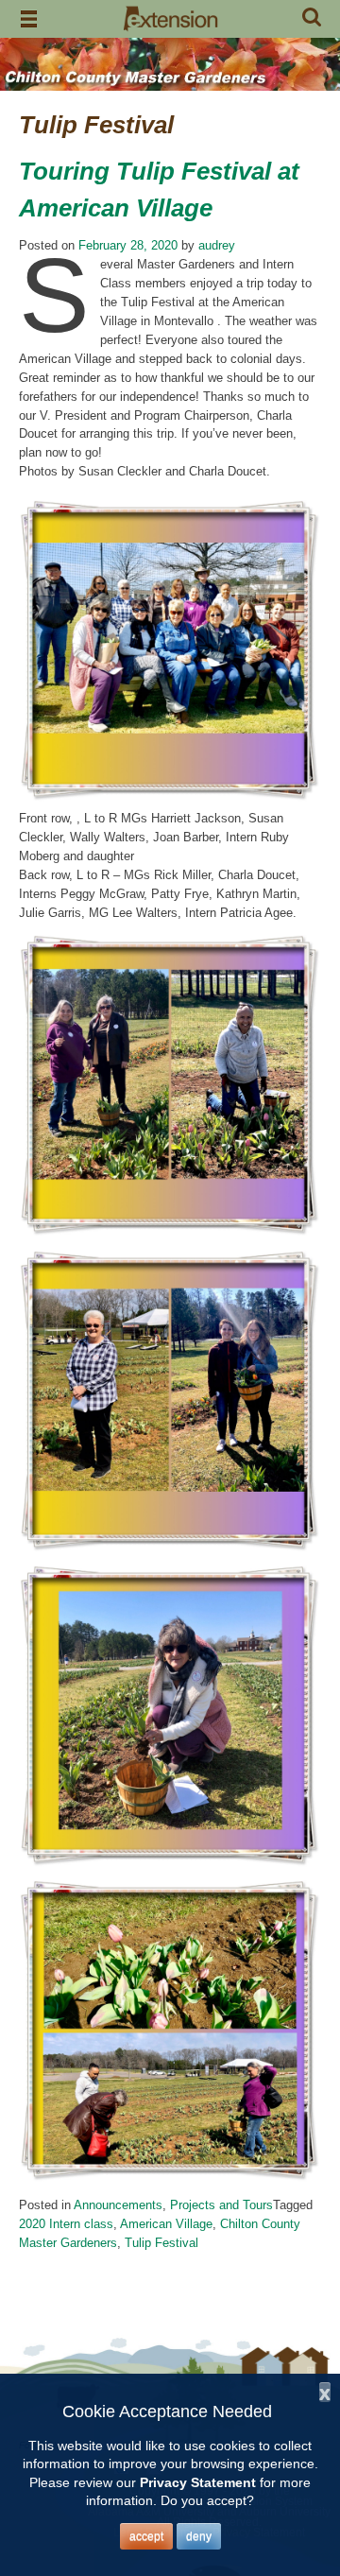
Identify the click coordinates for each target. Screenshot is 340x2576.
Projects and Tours (221, 2205)
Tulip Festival (161, 2243)
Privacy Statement (198, 2482)
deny (199, 2536)
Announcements (118, 2205)
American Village (166, 2224)
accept (146, 2536)
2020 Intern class (66, 2224)
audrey (217, 245)
